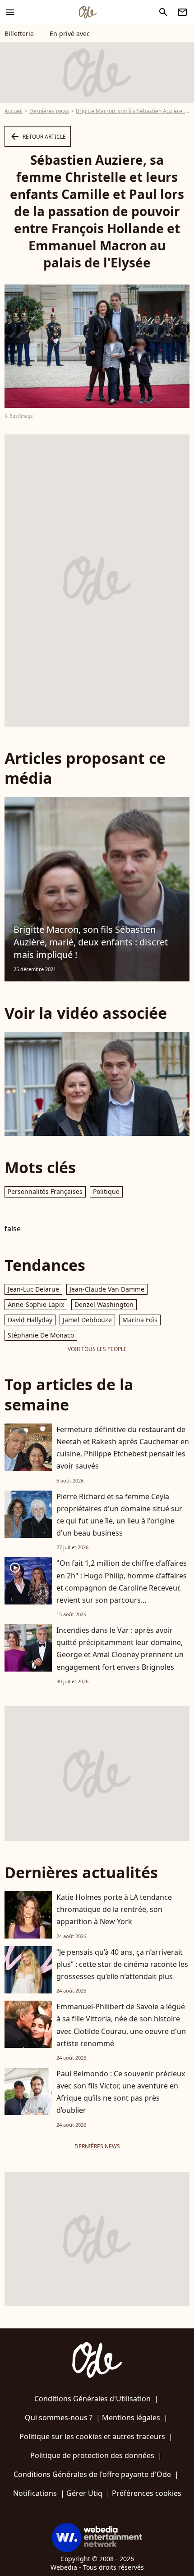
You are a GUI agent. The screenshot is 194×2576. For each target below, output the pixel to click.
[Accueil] (88, 12)
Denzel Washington (104, 1304)
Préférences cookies (147, 2493)
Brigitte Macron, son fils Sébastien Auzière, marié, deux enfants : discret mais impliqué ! (91, 942)
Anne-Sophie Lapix (36, 1304)
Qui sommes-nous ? (59, 2418)
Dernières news (49, 111)
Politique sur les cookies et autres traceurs (92, 2436)
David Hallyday (30, 1320)
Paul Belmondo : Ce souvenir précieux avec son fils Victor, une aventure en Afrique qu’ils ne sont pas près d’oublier (121, 2092)
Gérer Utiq (84, 2493)
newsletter (182, 12)
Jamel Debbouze (87, 1320)
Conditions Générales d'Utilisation (92, 2399)
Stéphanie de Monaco (41, 1335)
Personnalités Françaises (45, 1191)
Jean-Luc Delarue (33, 1289)
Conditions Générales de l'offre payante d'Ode (92, 2474)
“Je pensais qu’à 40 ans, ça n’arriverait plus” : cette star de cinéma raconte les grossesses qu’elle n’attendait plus (122, 1964)
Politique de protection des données (92, 2455)
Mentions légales (131, 2418)
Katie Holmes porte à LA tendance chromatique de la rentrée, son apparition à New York (114, 1909)
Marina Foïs (140, 1320)
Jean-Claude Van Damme (107, 1289)
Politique (106, 1191)
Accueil (14, 111)
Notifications (35, 2493)
